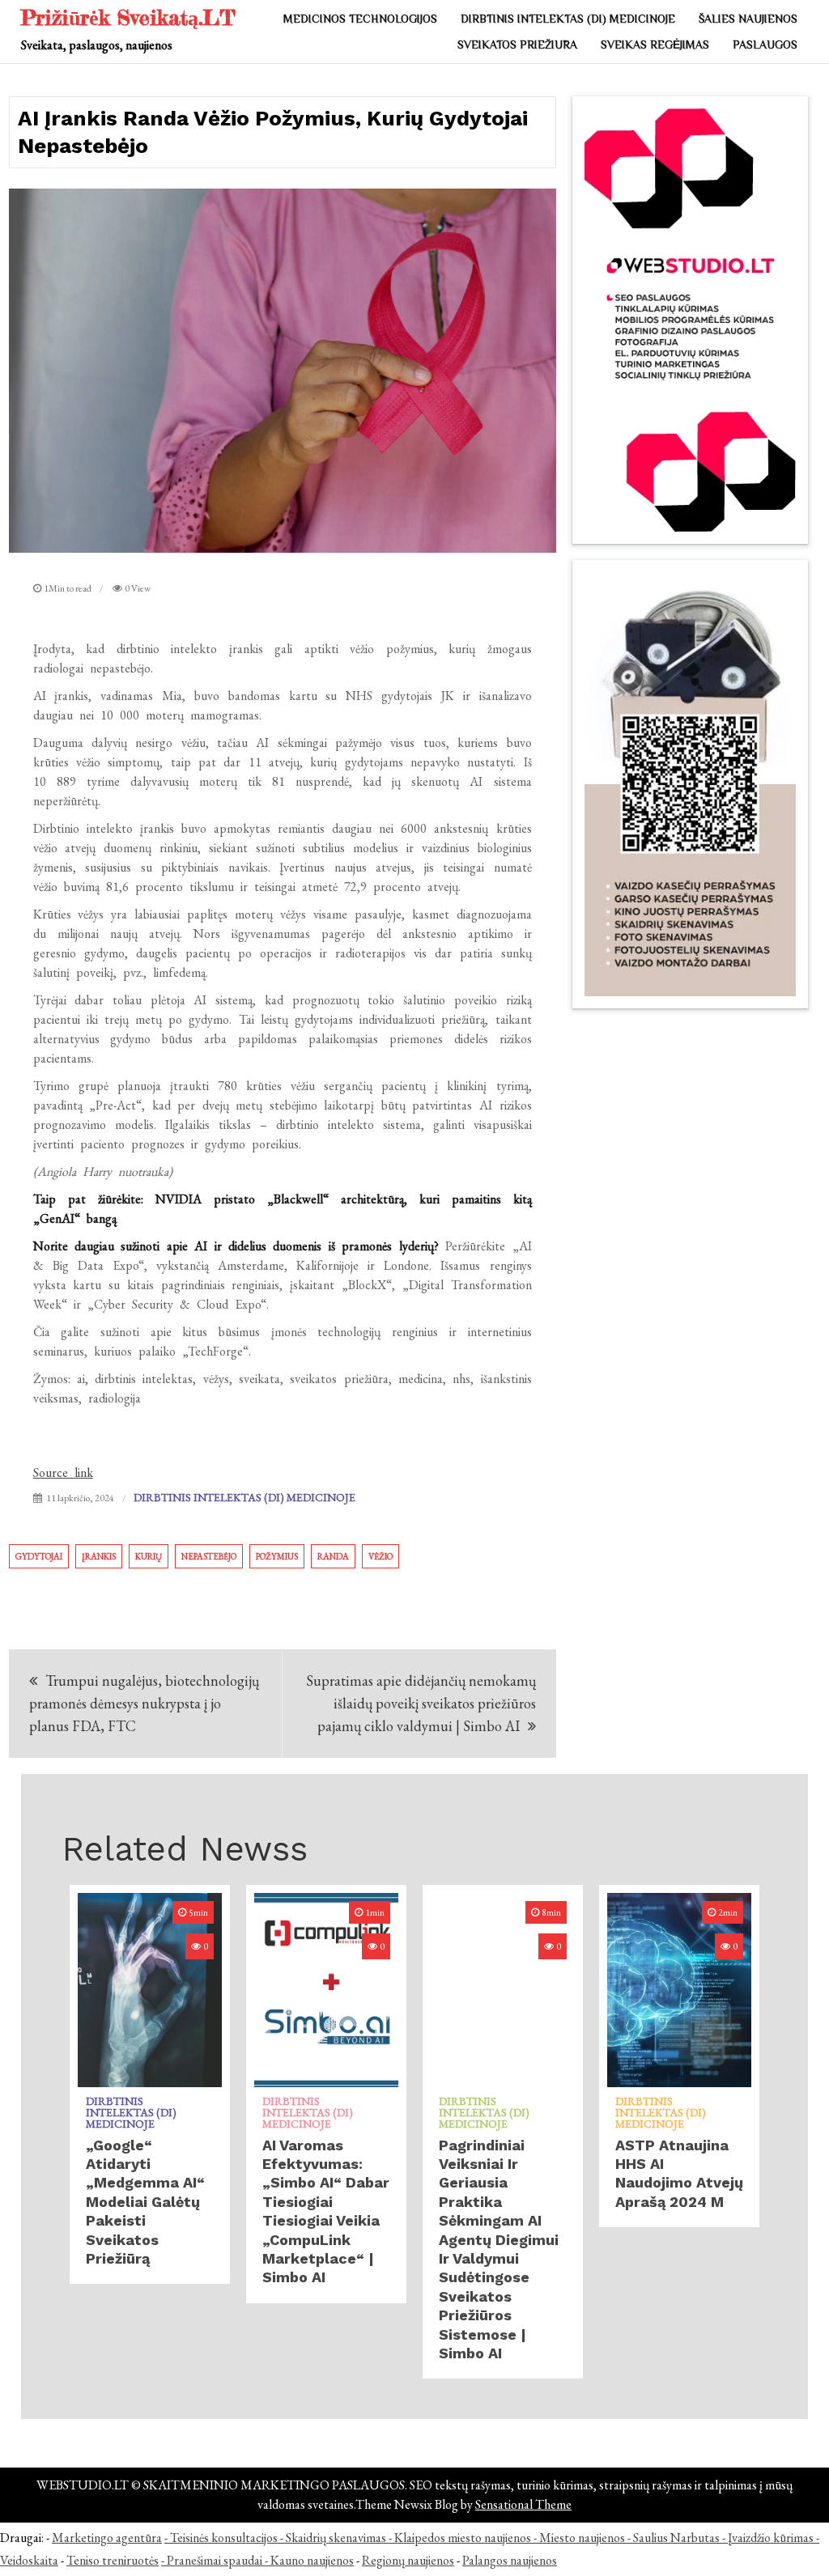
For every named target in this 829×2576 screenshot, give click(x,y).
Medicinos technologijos (360, 19)
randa (333, 1556)
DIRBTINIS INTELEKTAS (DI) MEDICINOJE (568, 19)
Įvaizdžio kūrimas (771, 2538)
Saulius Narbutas (676, 2538)
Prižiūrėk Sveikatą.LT (128, 17)
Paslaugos (765, 45)
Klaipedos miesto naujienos (463, 2538)
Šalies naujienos (748, 19)
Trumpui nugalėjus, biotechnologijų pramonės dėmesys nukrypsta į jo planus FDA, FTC (144, 1703)
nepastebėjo (209, 1556)
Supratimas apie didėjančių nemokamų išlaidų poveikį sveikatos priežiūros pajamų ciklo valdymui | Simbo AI (421, 1703)
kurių (149, 1556)
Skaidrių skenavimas (336, 2538)
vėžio (380, 1556)
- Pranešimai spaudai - (216, 2560)
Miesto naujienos (582, 2538)
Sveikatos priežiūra (517, 45)
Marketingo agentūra (107, 2538)
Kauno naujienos (312, 2560)
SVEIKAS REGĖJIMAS (655, 45)
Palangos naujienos (510, 2560)
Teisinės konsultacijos (224, 2538)
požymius (277, 1556)
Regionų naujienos (408, 2560)
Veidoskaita (29, 2560)
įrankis (99, 1556)
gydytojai (39, 1556)
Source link (63, 1473)
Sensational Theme (523, 2504)
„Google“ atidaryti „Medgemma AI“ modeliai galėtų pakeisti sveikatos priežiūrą (145, 2202)
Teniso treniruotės (113, 2560)
